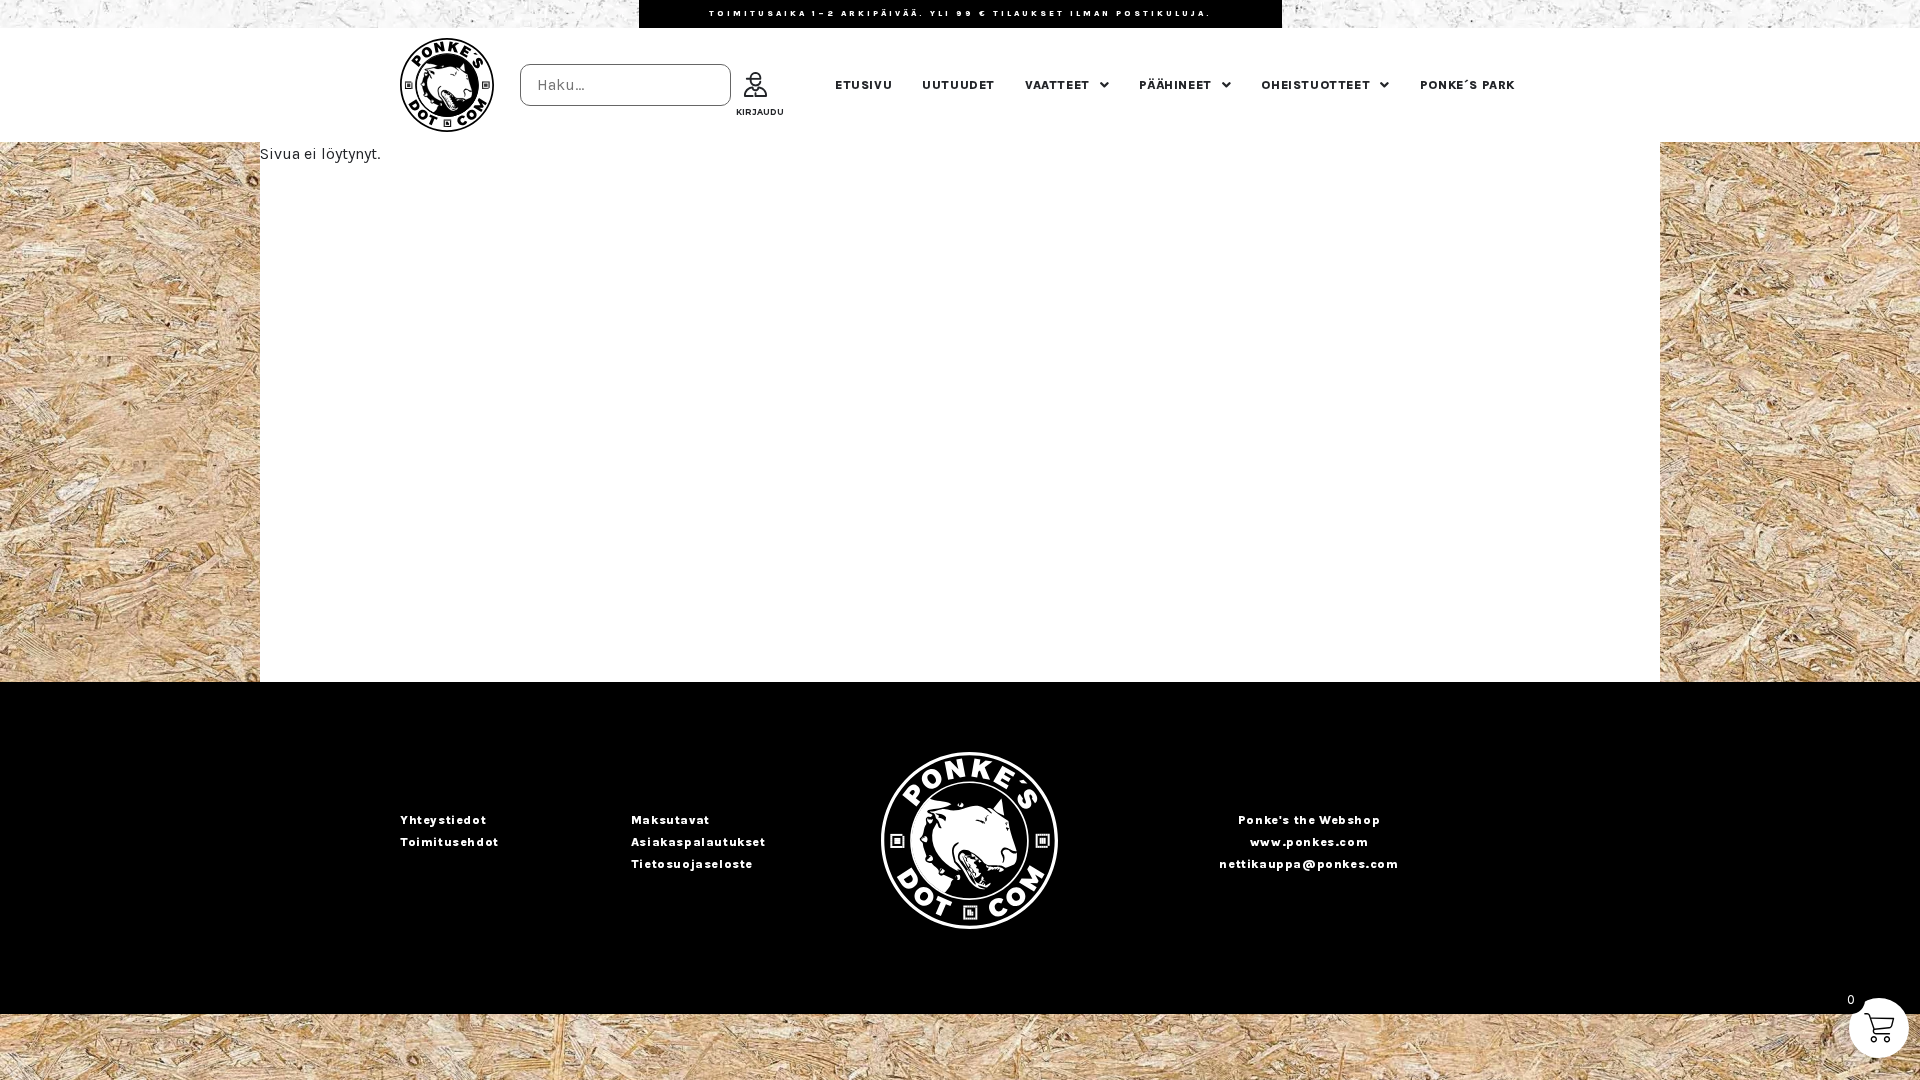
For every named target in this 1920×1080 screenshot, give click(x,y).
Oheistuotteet (1315, 85)
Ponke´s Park (1467, 85)
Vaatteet (1057, 85)
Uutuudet (958, 85)
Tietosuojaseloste (692, 864)
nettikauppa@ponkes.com (1308, 864)
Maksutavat (670, 820)
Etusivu (863, 85)
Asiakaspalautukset (698, 842)
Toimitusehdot (449, 842)
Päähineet (1175, 85)
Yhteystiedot (443, 820)
